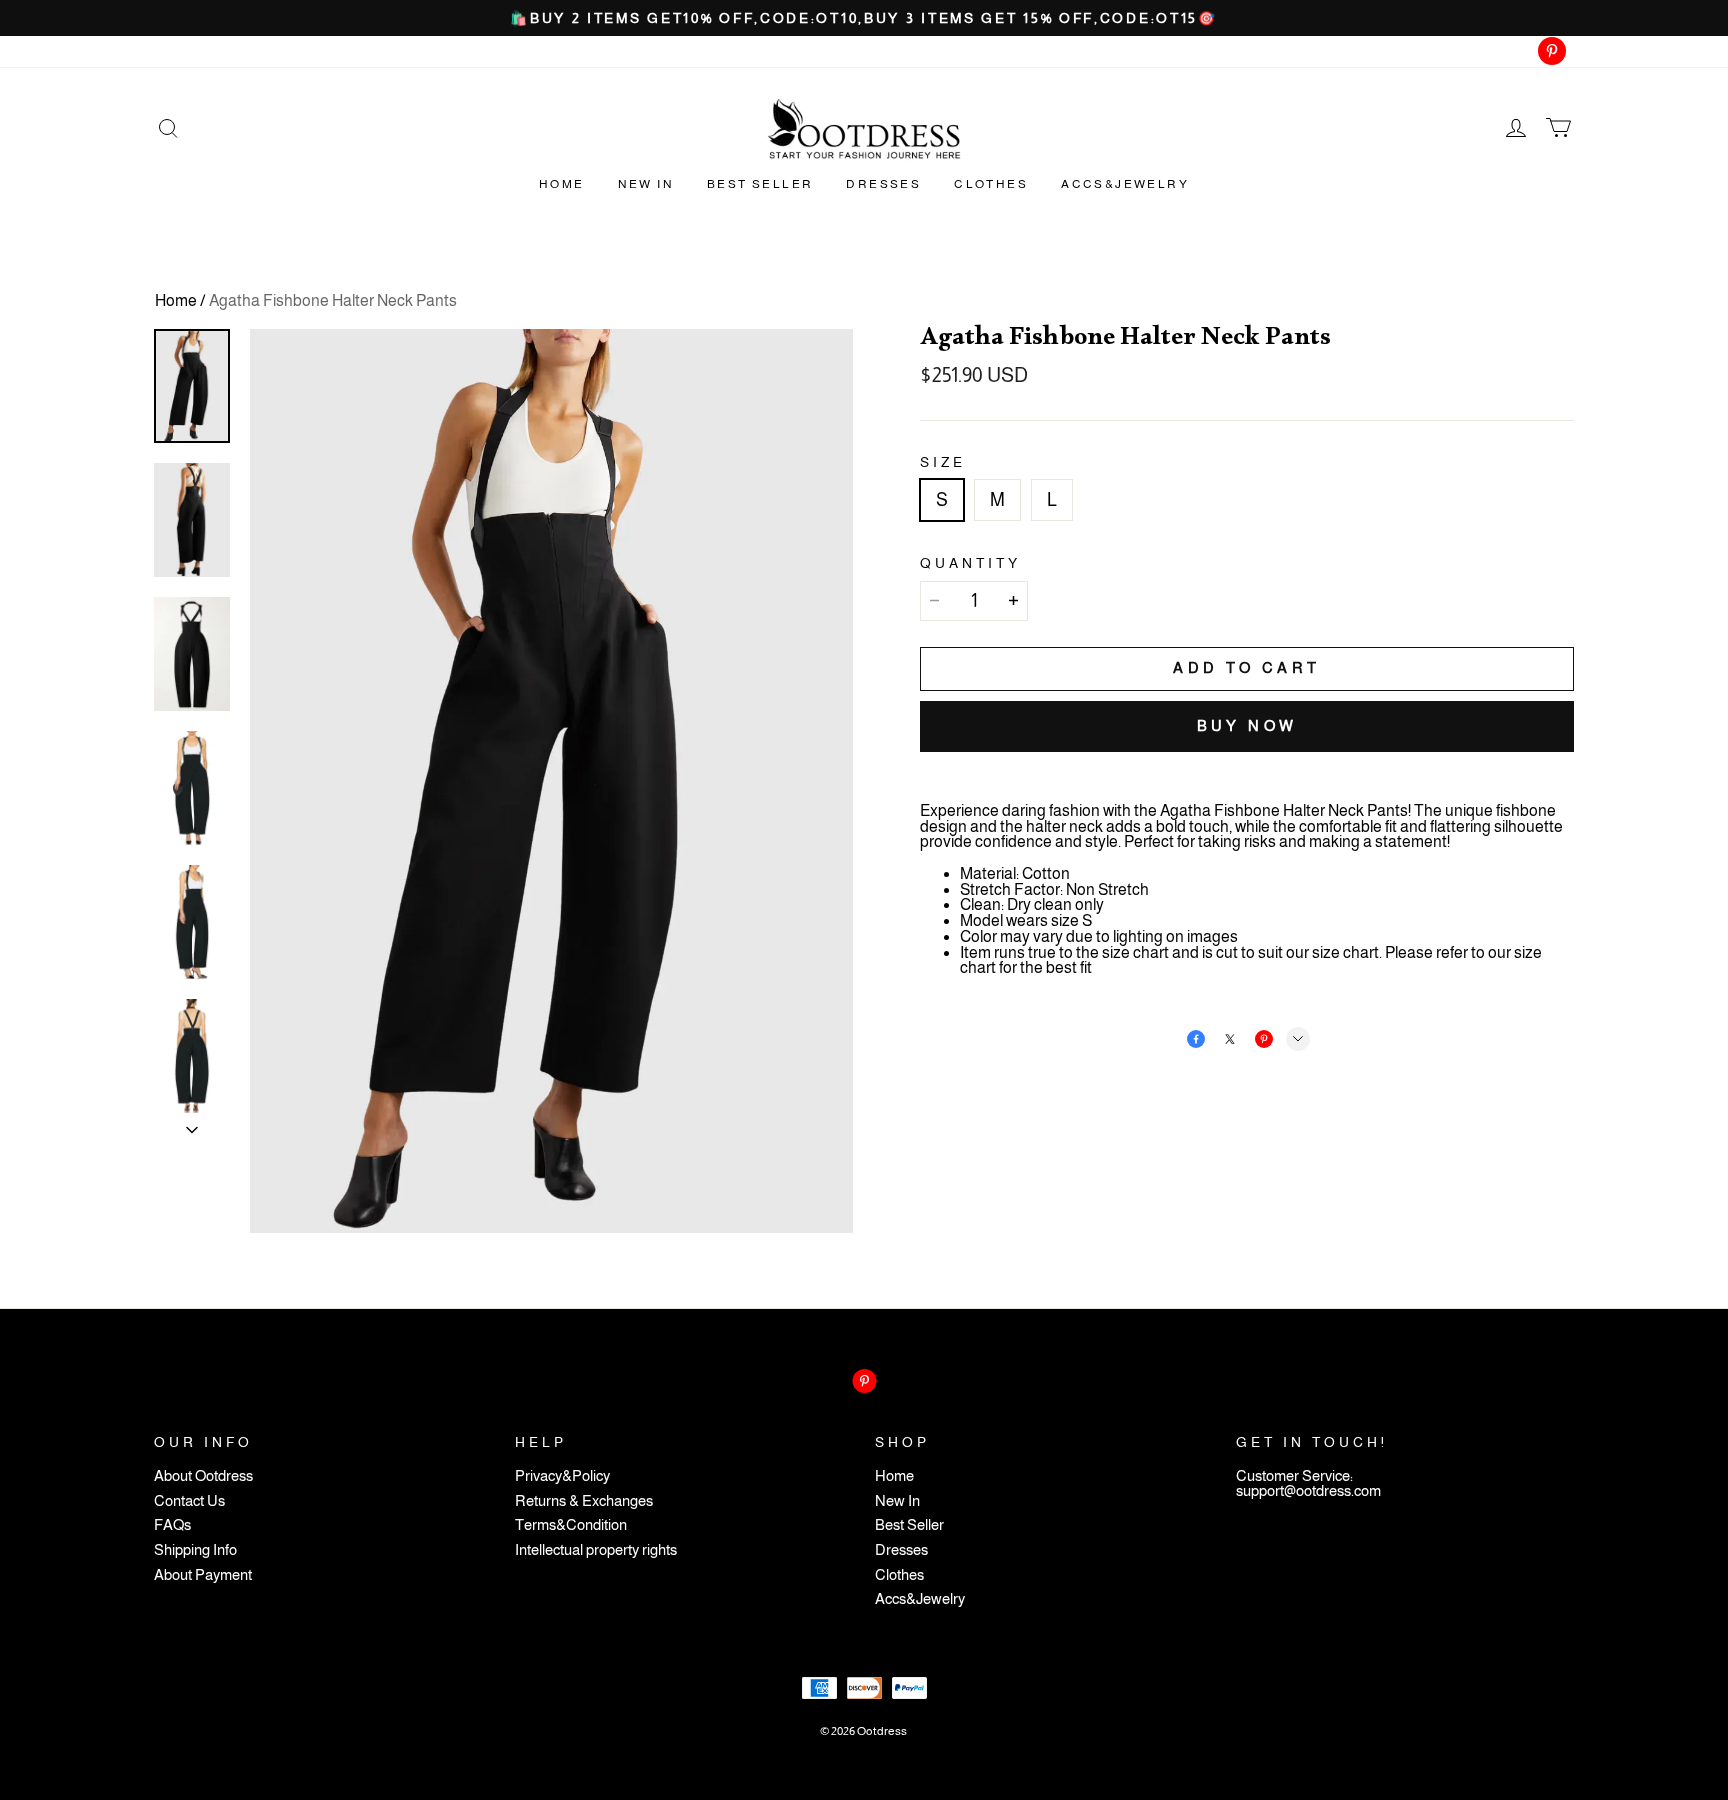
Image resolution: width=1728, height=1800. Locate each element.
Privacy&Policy (562, 1476)
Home (562, 184)
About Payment (203, 1575)
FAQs (172, 1525)
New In (646, 184)
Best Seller (760, 184)
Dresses (883, 184)
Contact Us (189, 1501)
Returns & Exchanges (584, 1501)
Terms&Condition (571, 1525)
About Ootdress (203, 1476)
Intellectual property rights (596, 1550)
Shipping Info (195, 1550)
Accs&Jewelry (1125, 184)
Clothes (991, 184)
